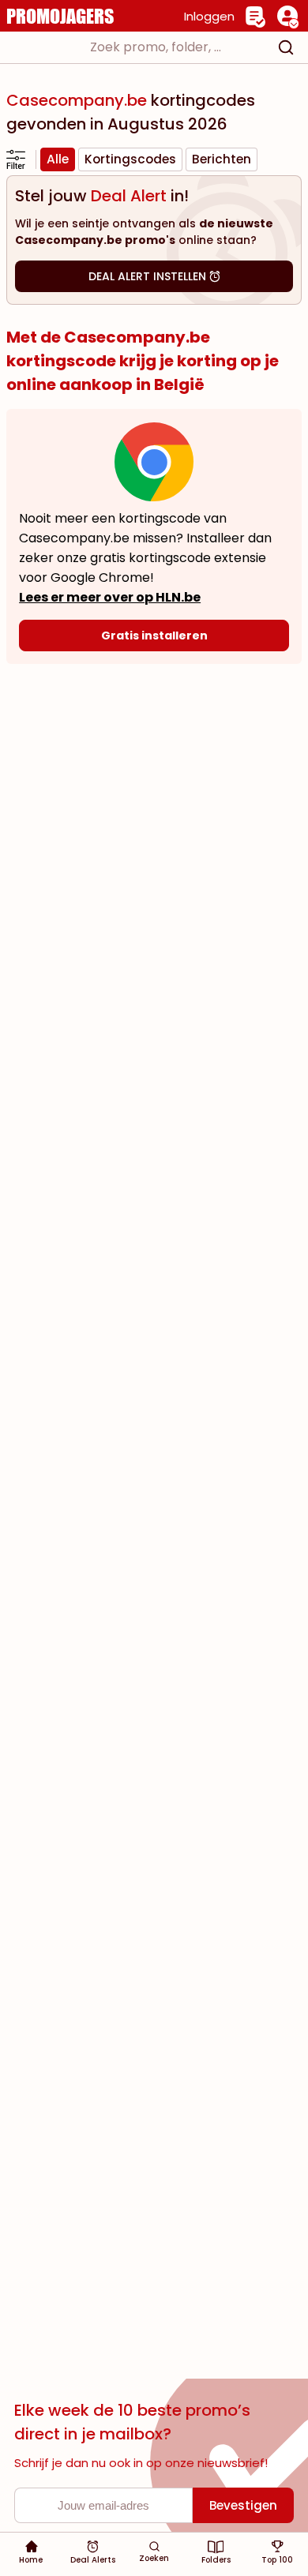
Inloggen (209, 16)
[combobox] (154, 47)
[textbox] (140, 47)
